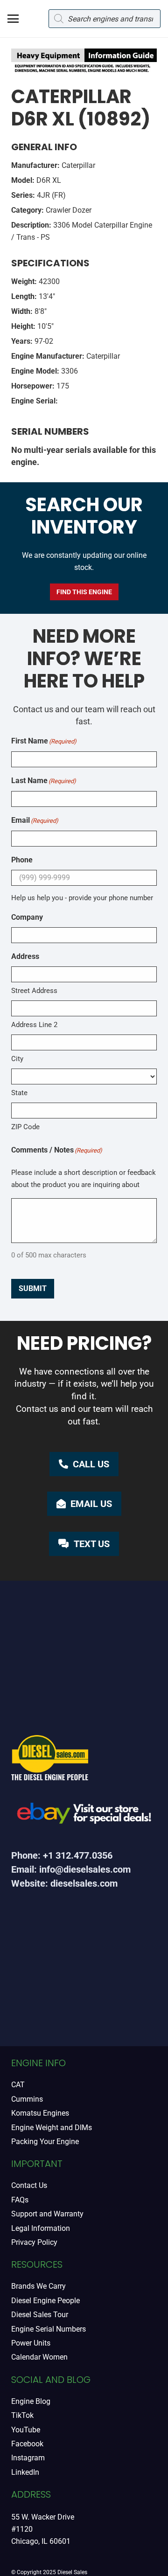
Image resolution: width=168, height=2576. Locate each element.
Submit (33, 1288)
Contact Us (29, 2185)
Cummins (27, 2099)
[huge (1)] (84, 1816)
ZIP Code (25, 1127)
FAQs (20, 2200)
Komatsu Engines (40, 2113)
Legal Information (41, 2228)
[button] (13, 19)
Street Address (34, 991)
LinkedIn (25, 2472)
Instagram (28, 2458)
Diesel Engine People (45, 2301)
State (19, 1093)
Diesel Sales (72, 2572)
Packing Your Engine (45, 2142)
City (17, 1059)
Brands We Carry (38, 2286)
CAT (18, 2085)
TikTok (22, 2415)
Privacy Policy (34, 2242)
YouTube (26, 2430)
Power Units (31, 2343)
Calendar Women (39, 2357)
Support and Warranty (47, 2214)
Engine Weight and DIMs (52, 2128)
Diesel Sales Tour (40, 2315)
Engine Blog (31, 2401)
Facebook (27, 2444)
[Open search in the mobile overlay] (105, 19)
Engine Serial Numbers (49, 2329)
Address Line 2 (34, 1025)
